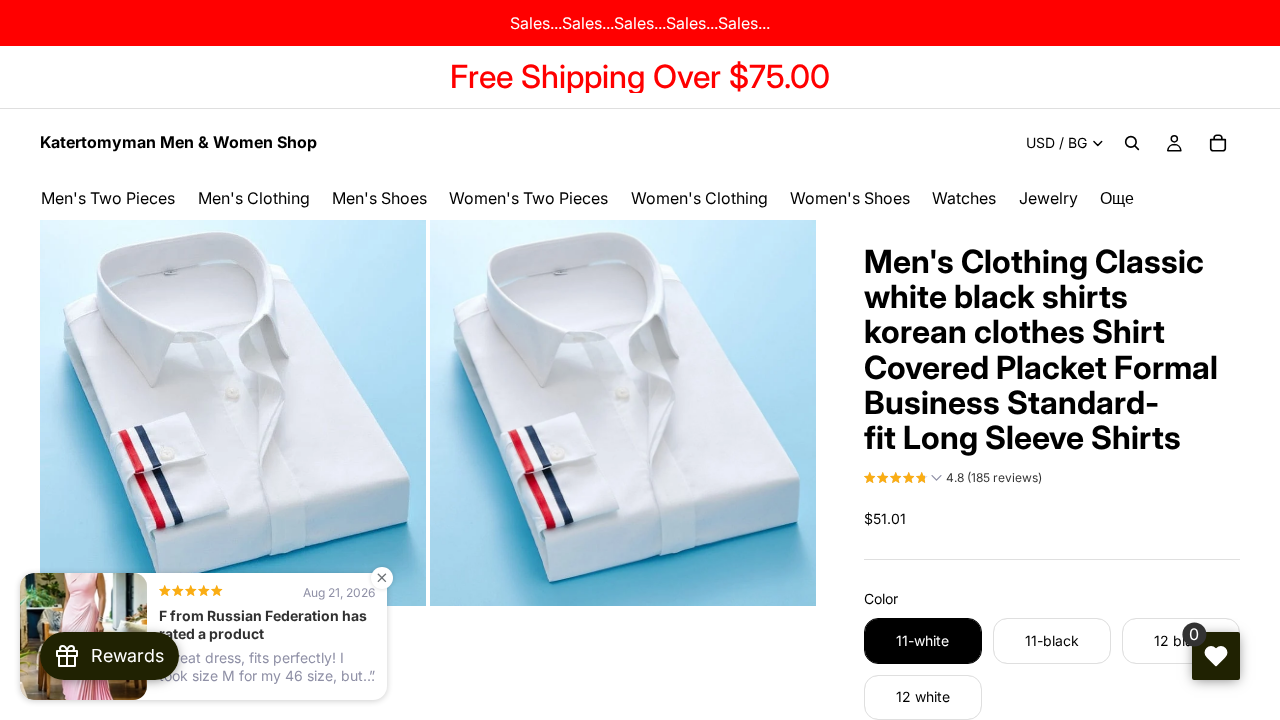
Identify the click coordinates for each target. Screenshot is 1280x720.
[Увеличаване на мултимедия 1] (233, 413)
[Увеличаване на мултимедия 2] (623, 413)
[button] (953, 480)
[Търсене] (1132, 143)
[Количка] (1218, 143)
